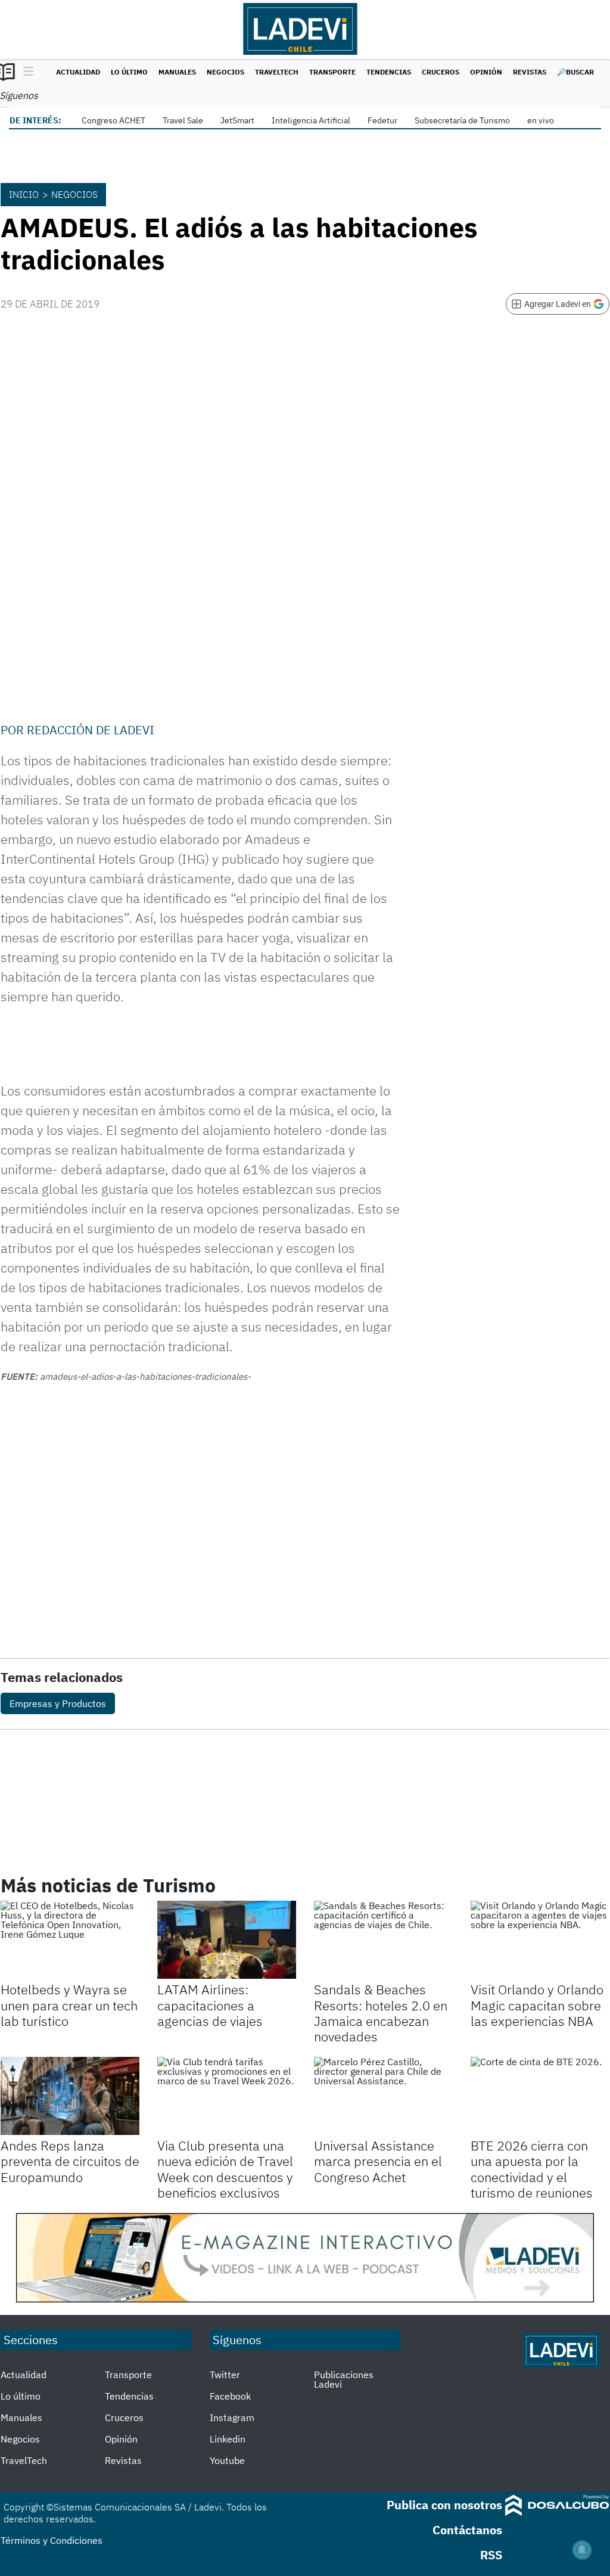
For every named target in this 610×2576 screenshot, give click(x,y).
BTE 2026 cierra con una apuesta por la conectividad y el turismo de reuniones (532, 2169)
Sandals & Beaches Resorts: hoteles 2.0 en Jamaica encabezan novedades (381, 2013)
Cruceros (441, 72)
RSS (491, 2555)
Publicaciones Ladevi (344, 2379)
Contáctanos (467, 2530)
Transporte (332, 72)
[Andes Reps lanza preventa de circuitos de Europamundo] (70, 2096)
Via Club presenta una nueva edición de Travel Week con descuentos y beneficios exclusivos (225, 2169)
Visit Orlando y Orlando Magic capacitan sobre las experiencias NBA (537, 2005)
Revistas (530, 72)
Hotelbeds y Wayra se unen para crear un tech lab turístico (69, 2005)
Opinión (486, 72)
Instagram (232, 2417)
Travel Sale (183, 120)
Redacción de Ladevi (91, 730)
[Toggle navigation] (25, 72)
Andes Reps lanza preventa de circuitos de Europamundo (70, 2161)
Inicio (24, 194)
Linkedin (228, 2439)
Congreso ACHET (113, 120)
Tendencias (389, 72)
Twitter (225, 2375)
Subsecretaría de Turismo (462, 120)
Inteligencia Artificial (311, 120)
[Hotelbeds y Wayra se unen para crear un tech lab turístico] (70, 1940)
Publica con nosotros (444, 2505)
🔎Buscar (575, 72)
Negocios (225, 72)
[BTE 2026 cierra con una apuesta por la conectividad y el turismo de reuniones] (540, 2096)
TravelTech (277, 72)
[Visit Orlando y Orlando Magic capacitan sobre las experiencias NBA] (540, 1940)
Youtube (227, 2460)
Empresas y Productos (58, 1703)
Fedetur (382, 120)
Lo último (129, 72)
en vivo (541, 120)
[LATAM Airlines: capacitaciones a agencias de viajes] (227, 1940)
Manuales (177, 72)
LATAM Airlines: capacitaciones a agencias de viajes (210, 2005)
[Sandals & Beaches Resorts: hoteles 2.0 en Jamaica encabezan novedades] (383, 1940)
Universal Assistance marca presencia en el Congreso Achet (378, 2161)
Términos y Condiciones (52, 2540)
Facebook (230, 2396)
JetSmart (237, 120)
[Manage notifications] (582, 2550)
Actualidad (78, 72)
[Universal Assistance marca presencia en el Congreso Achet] (383, 2096)
